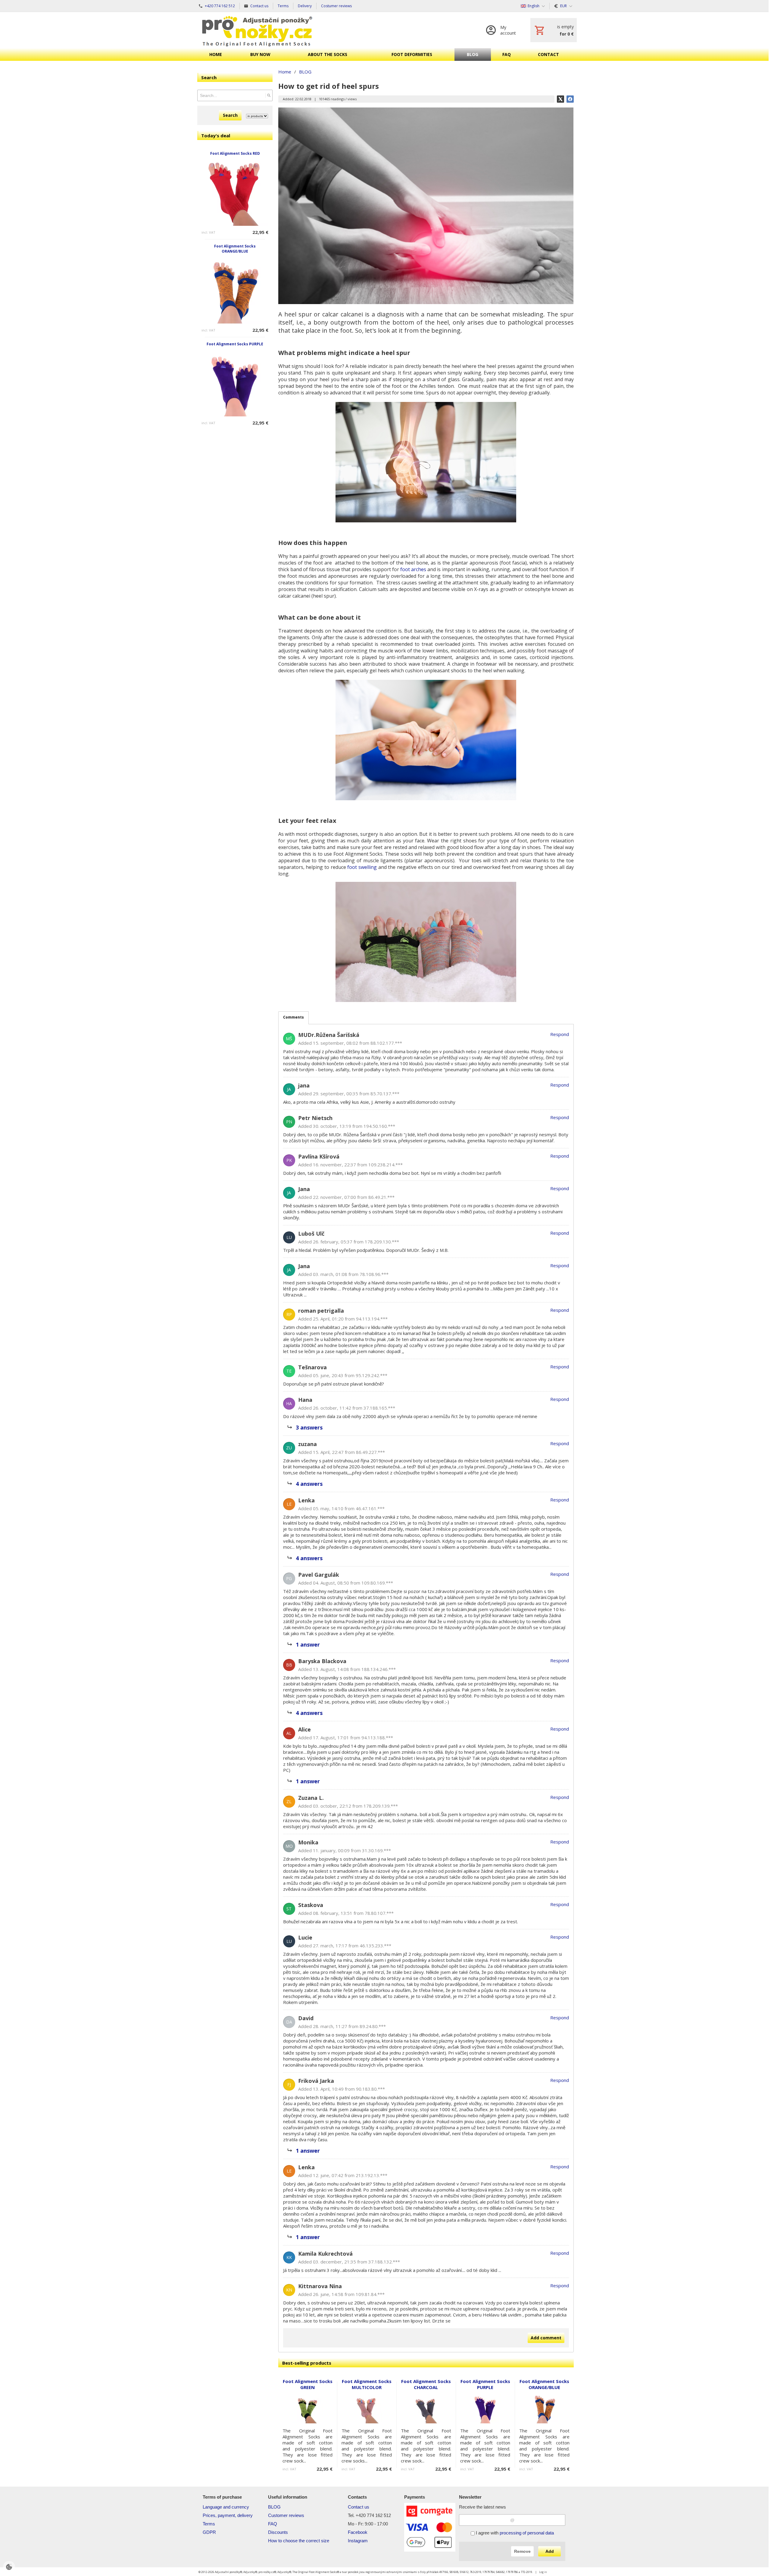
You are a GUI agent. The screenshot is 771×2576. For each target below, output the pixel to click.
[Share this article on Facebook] (570, 99)
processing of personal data (527, 2533)
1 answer (308, 1644)
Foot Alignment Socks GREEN (308, 2384)
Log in (543, 2572)
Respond (560, 1034)
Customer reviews (286, 2515)
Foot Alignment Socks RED (235, 153)
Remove (522, 2551)
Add (550, 2551)
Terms (209, 2524)
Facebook (358, 2532)
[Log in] (502, 30)
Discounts (278, 2532)
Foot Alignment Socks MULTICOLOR (367, 2384)
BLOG (274, 2507)
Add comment (546, 2338)
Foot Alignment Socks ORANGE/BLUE (235, 249)
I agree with (514, 2533)
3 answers (309, 1427)
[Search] (269, 95)
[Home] (257, 30)
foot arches (413, 569)
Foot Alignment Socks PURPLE (235, 344)
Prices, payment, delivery (228, 2515)
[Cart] (554, 30)
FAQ (273, 2524)
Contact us (359, 2507)
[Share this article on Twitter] (560, 99)
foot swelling (362, 867)
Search (230, 115)
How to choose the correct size (299, 2541)
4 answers (309, 1484)
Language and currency (226, 2507)
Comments (293, 1017)
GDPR (209, 2532)
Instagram (358, 2541)
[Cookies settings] (9, 2567)
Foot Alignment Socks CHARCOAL (426, 2384)
